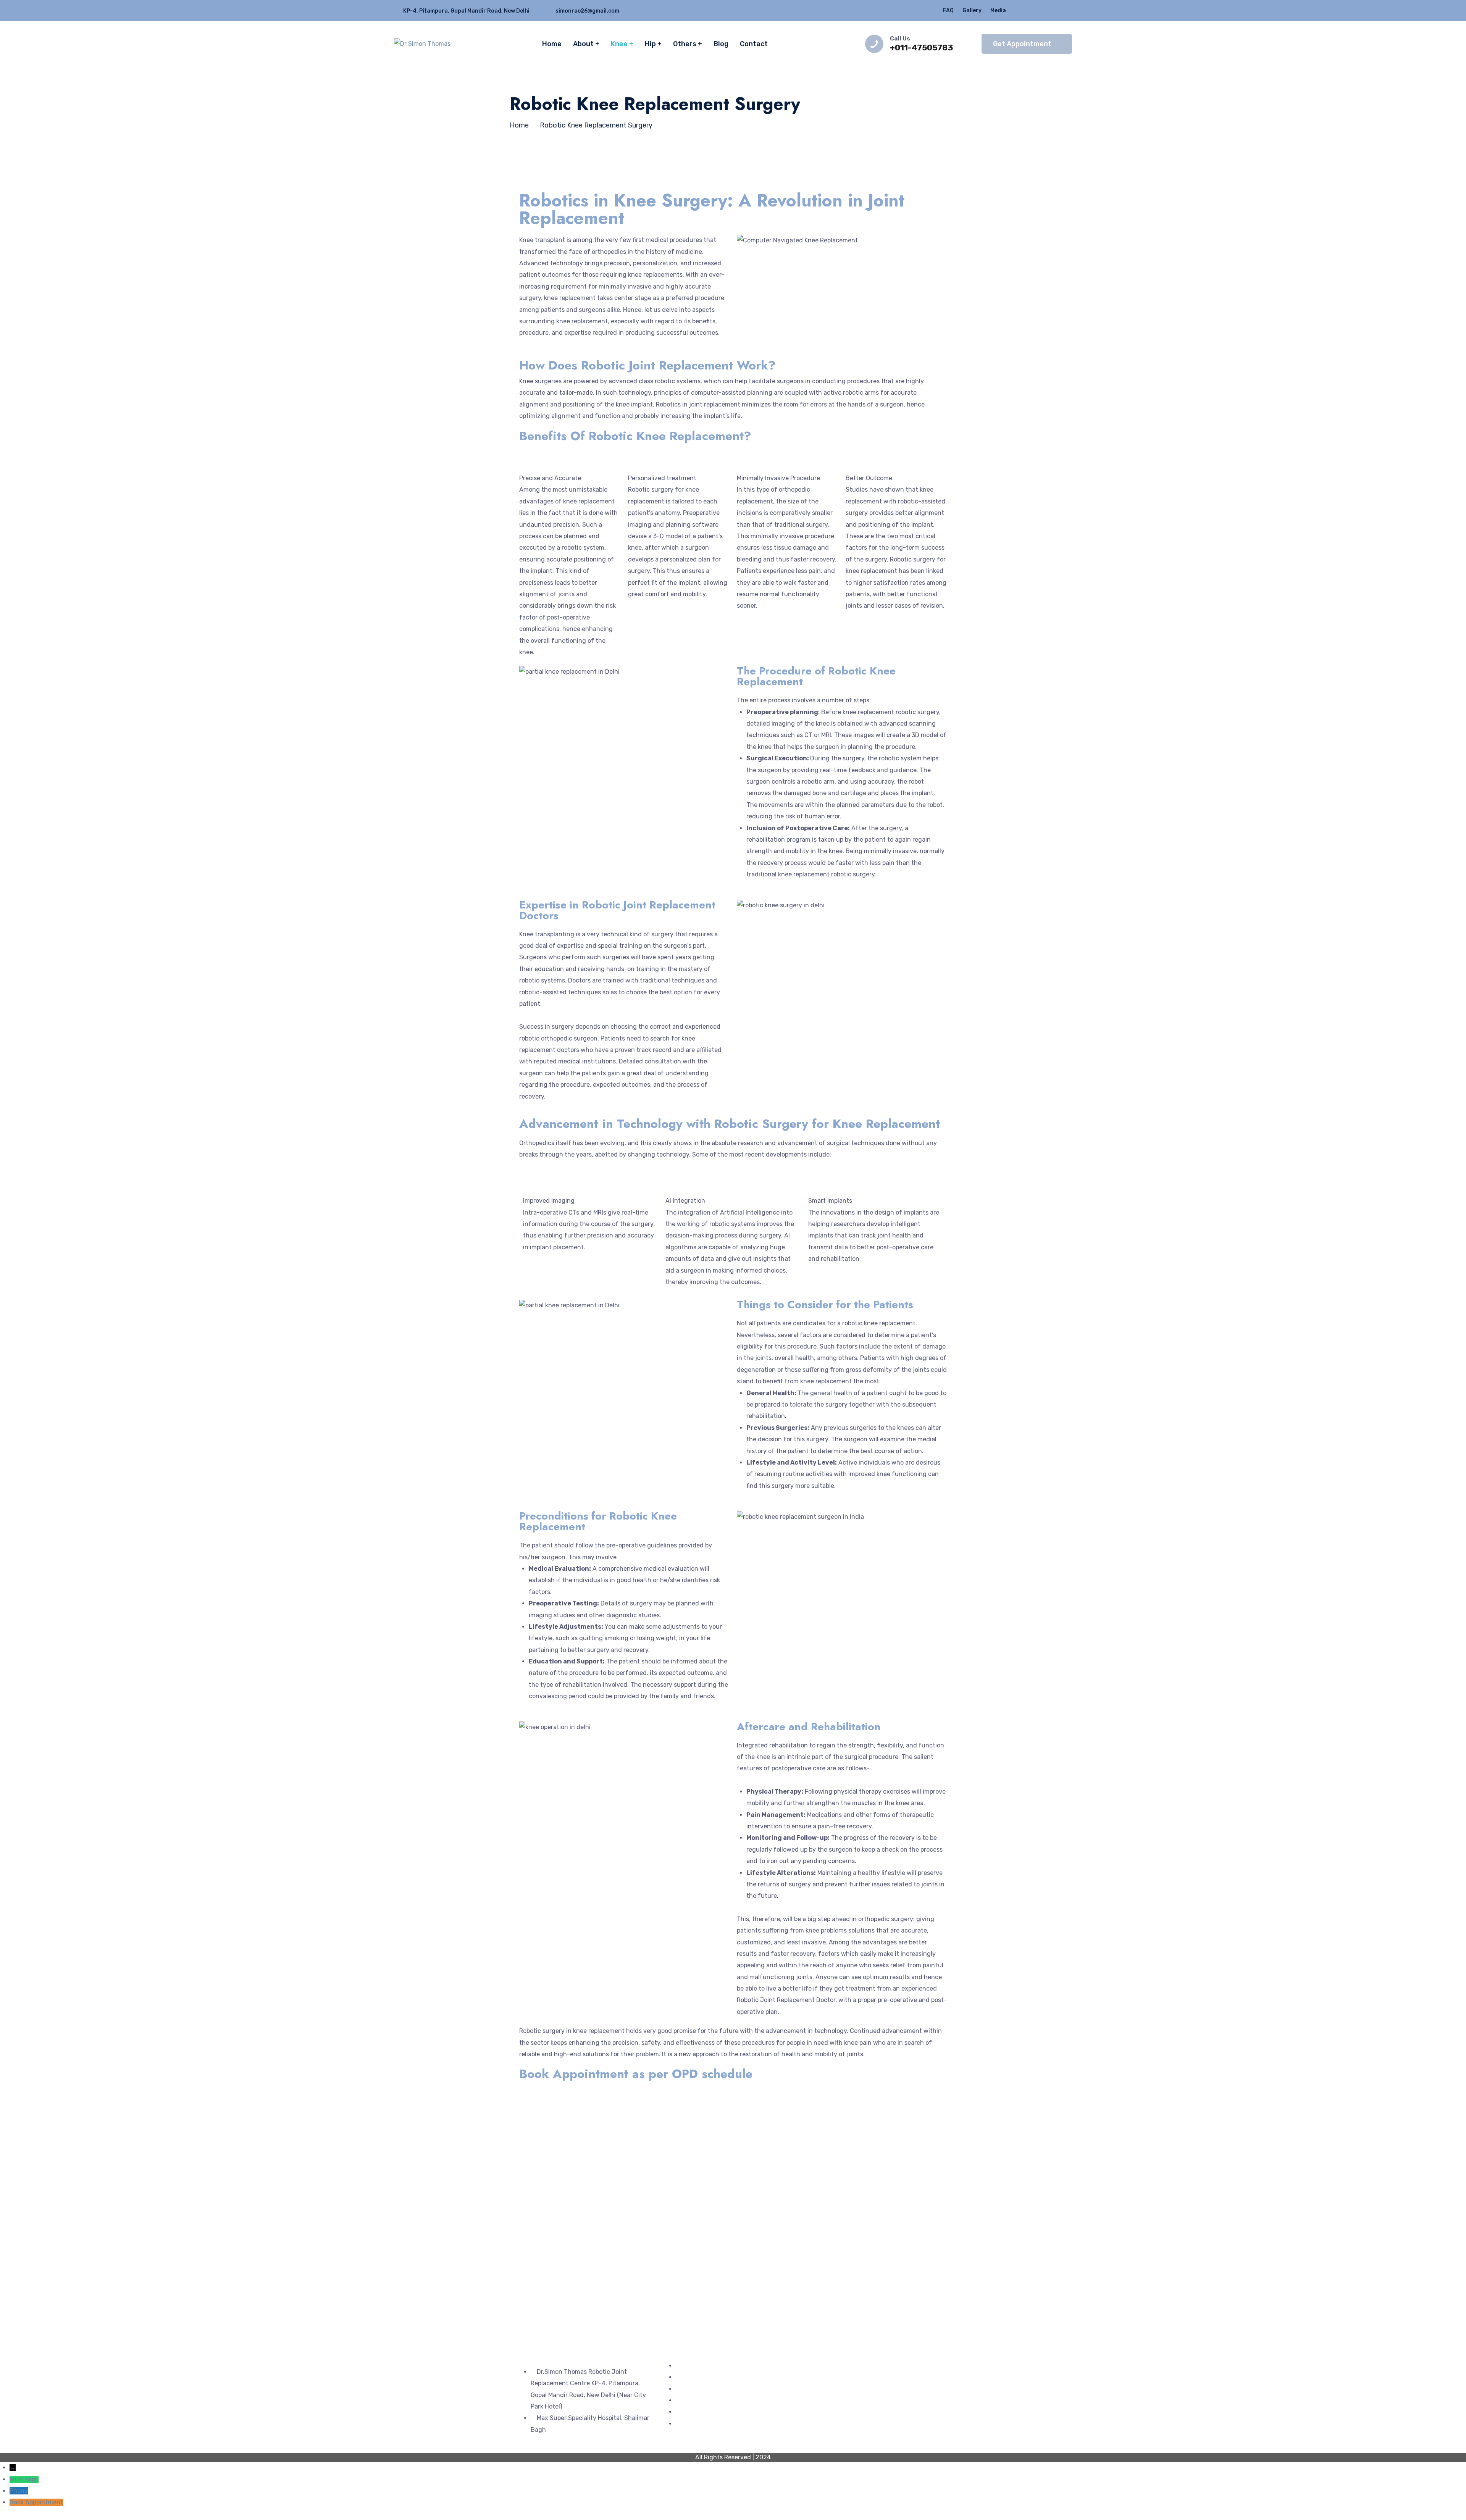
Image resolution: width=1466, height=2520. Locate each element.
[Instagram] (862, 2376)
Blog (721, 44)
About (583, 44)
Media (998, 10)
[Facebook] (821, 2376)
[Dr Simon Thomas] (422, 44)
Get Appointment (1022, 44)
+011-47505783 (922, 48)
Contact (754, 44)
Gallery (972, 10)
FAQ (948, 10)
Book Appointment (36, 2502)
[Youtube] (883, 2376)
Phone (19, 2491)
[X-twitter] (841, 2376)
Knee (619, 44)
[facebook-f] (1040, 10)
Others (685, 44)
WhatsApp (24, 2479)
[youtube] (1070, 10)
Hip (650, 44)
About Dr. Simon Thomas (711, 2389)
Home (552, 44)
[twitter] (1025, 10)
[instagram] (1055, 10)
